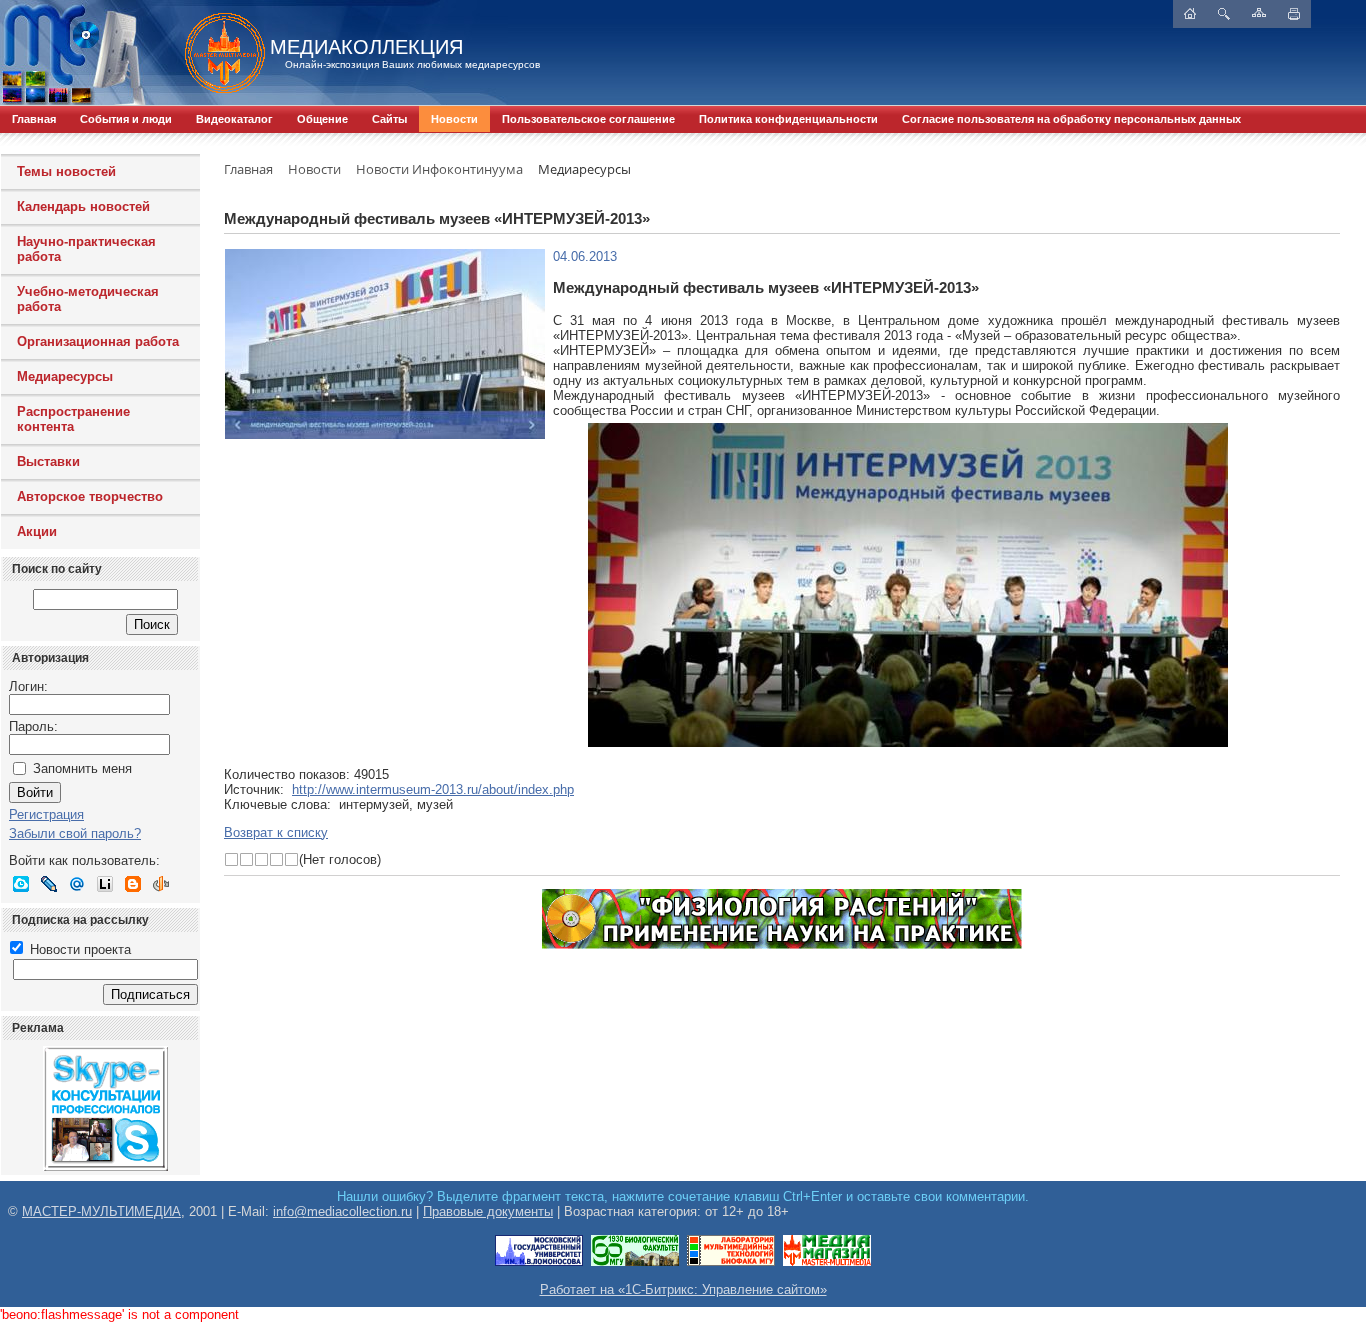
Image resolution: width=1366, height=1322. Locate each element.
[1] (231, 859)
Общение (322, 119)
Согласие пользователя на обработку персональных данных (1071, 119)
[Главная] (215, 53)
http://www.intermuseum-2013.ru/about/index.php (433, 789)
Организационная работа (98, 341)
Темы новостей (66, 171)
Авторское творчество (90, 496)
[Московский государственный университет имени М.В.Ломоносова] (539, 1262)
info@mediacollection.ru (342, 1211)
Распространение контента (73, 419)
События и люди (126, 119)
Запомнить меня (82, 768)
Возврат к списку (276, 832)
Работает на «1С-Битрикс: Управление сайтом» (683, 1289)
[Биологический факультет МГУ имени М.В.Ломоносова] (635, 1262)
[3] (261, 859)
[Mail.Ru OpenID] (77, 884)
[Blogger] (133, 884)
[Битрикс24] (21, 884)
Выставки (48, 461)
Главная (34, 119)
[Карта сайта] (1259, 12)
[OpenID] (161, 884)
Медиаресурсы (65, 376)
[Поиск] (1224, 14)
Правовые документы (488, 1211)
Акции (37, 531)
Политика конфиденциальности (788, 119)
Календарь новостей (83, 206)
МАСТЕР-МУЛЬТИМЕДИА (101, 1211)
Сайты (389, 119)
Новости (454, 119)
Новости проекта (78, 949)
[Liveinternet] (105, 884)
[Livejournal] (49, 884)
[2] (246, 859)
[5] (291, 859)
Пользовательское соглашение (588, 119)
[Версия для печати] (1294, 14)
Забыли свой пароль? (75, 833)
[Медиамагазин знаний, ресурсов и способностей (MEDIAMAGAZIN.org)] (827, 1262)
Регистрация (46, 814)
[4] (276, 859)
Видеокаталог (234, 119)
